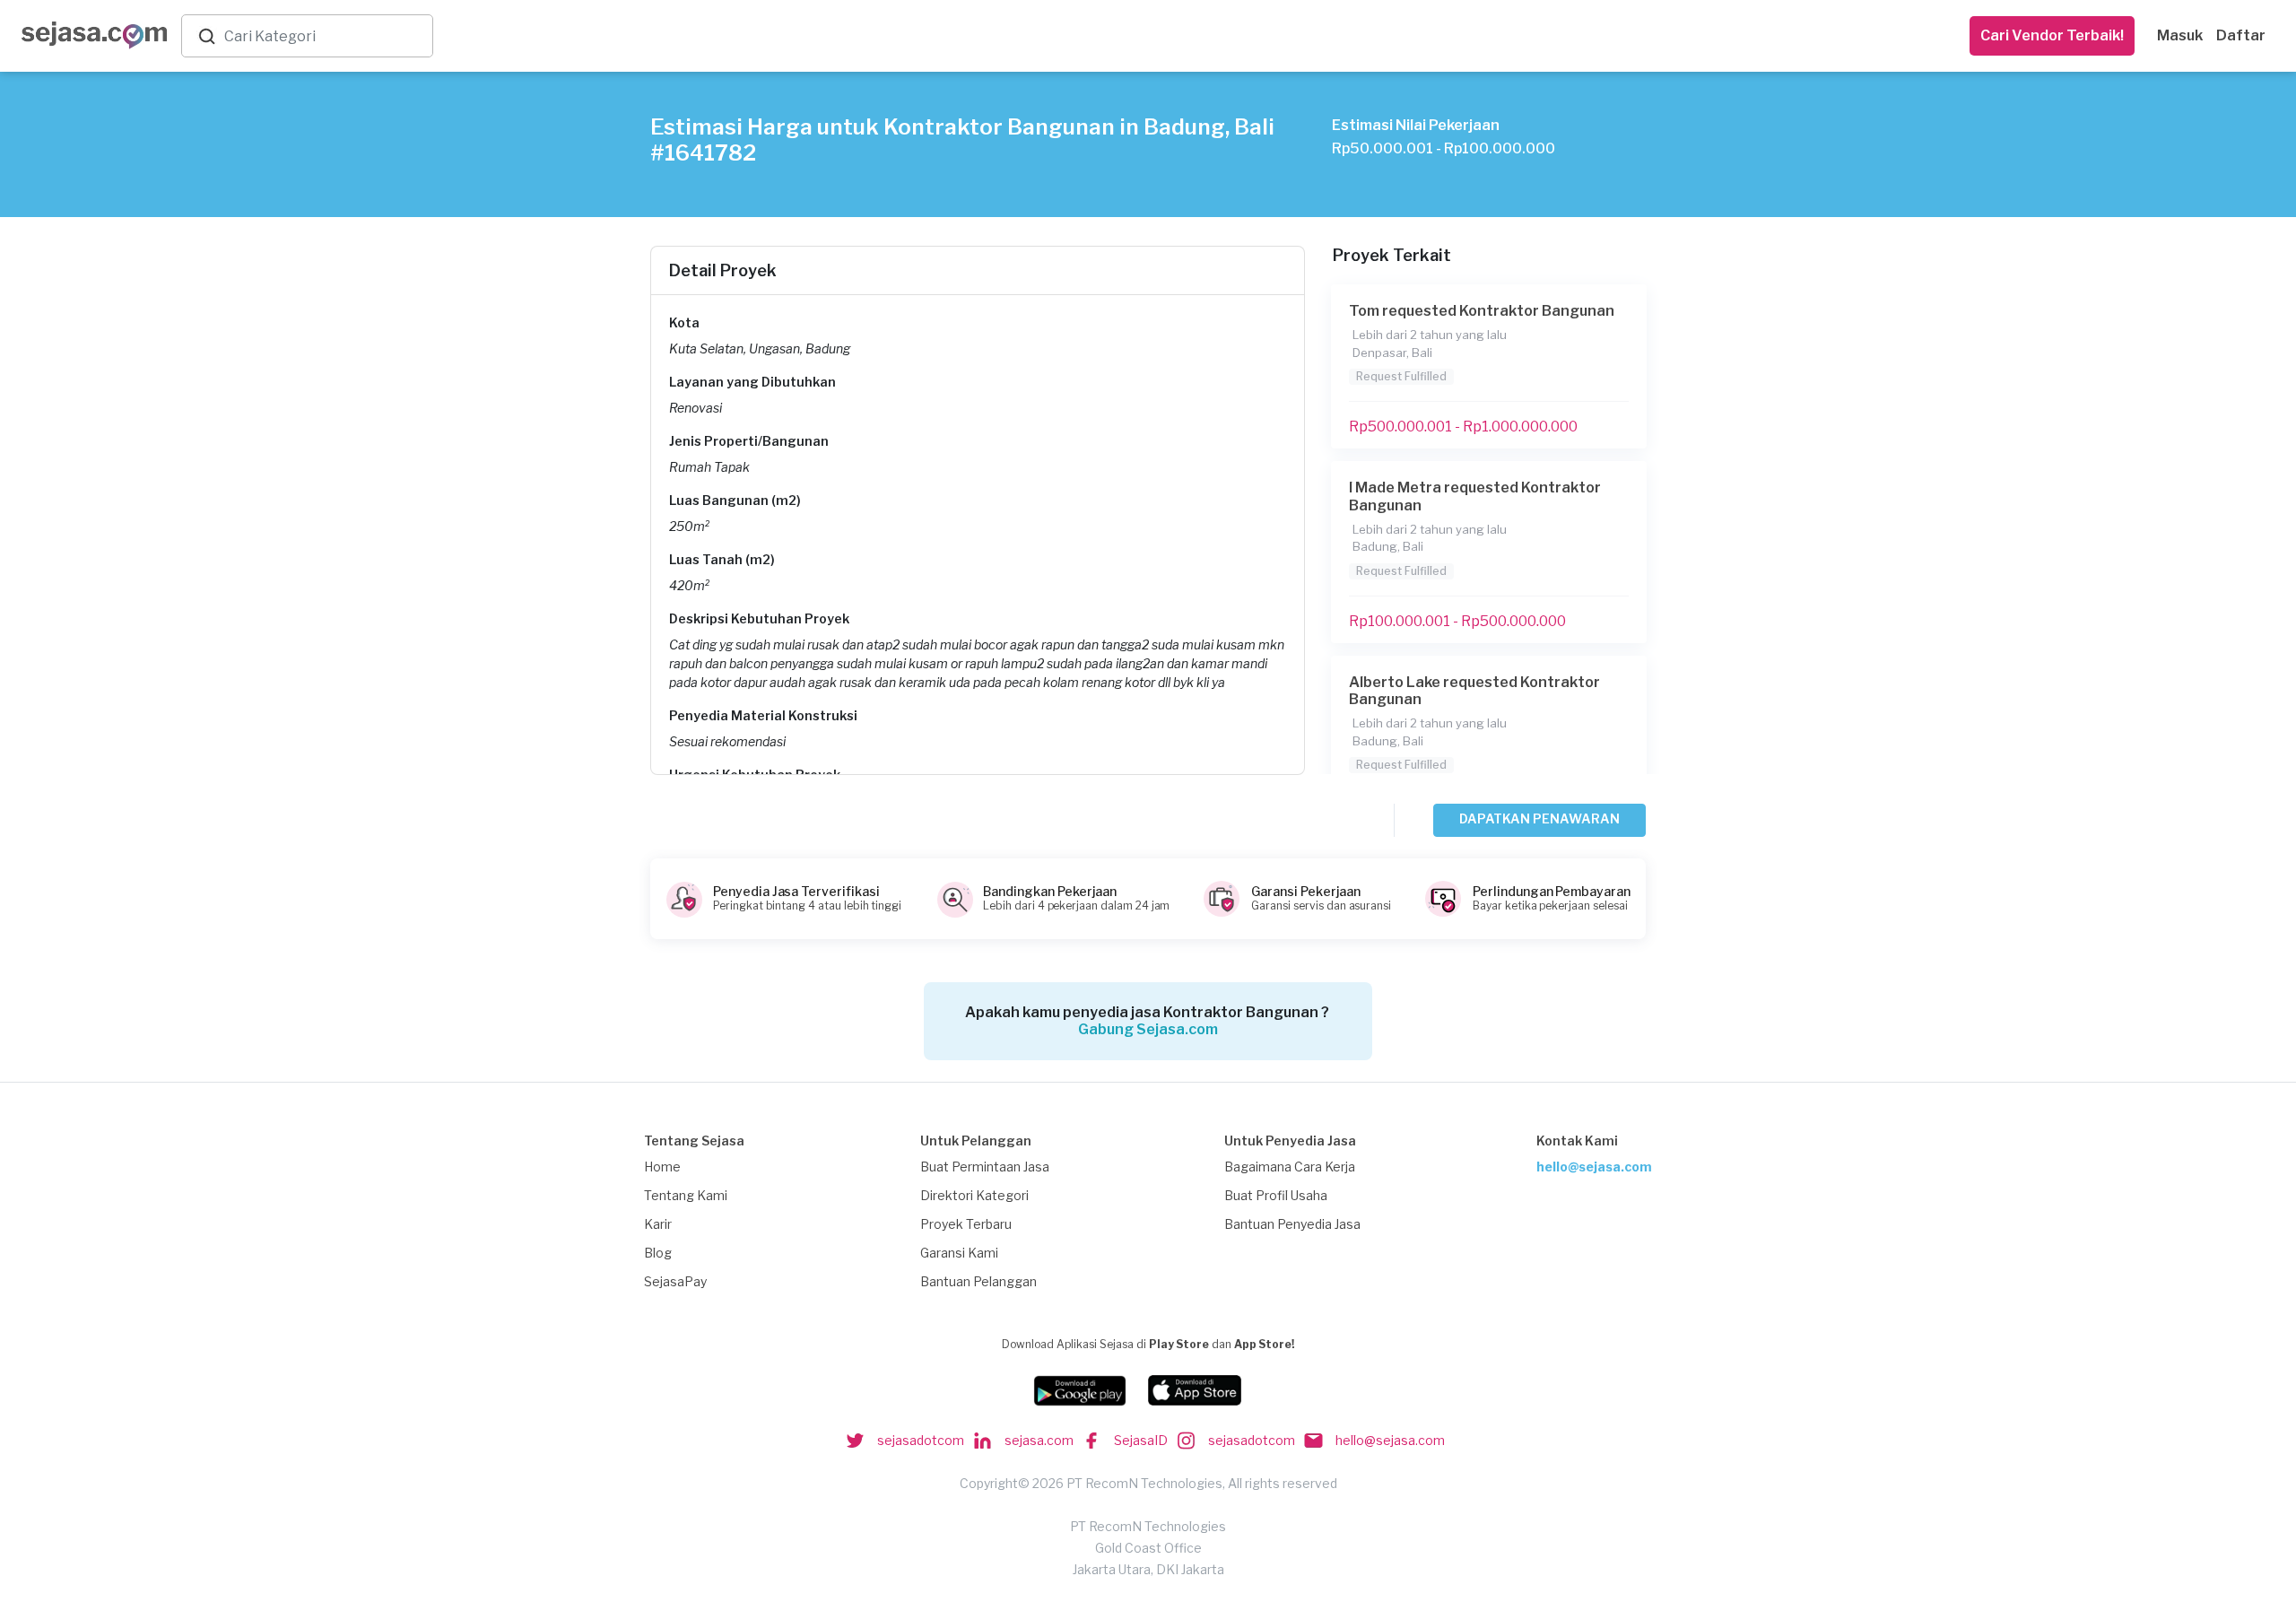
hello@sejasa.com (1594, 1167)
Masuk (2180, 35)
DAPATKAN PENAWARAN (1539, 818)
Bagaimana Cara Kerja (1290, 1167)
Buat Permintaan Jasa (985, 1167)
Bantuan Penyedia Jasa (1292, 1224)
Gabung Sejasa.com (1148, 1029)
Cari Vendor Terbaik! (2052, 35)
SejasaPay (675, 1281)
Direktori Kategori (974, 1195)
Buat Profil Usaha (1276, 1195)
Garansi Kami (959, 1253)
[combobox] (325, 36)
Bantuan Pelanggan (978, 1281)
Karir (658, 1224)
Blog (658, 1253)
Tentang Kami (686, 1195)
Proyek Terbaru (966, 1224)
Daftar (2241, 35)
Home (662, 1167)
